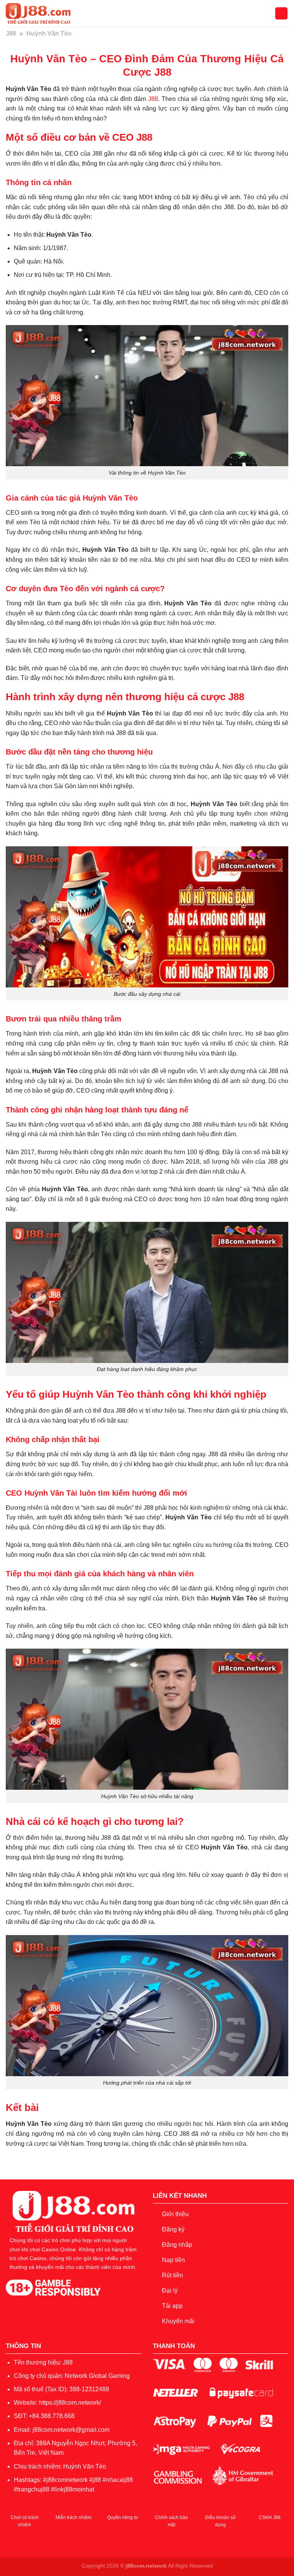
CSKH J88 (270, 2517)
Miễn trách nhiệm (73, 2517)
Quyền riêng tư (123, 2517)
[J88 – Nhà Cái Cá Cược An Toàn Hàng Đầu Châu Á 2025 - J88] (44, 13)
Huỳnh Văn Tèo (85, 2466)
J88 (11, 33)
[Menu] (281, 14)
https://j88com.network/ (70, 2403)
